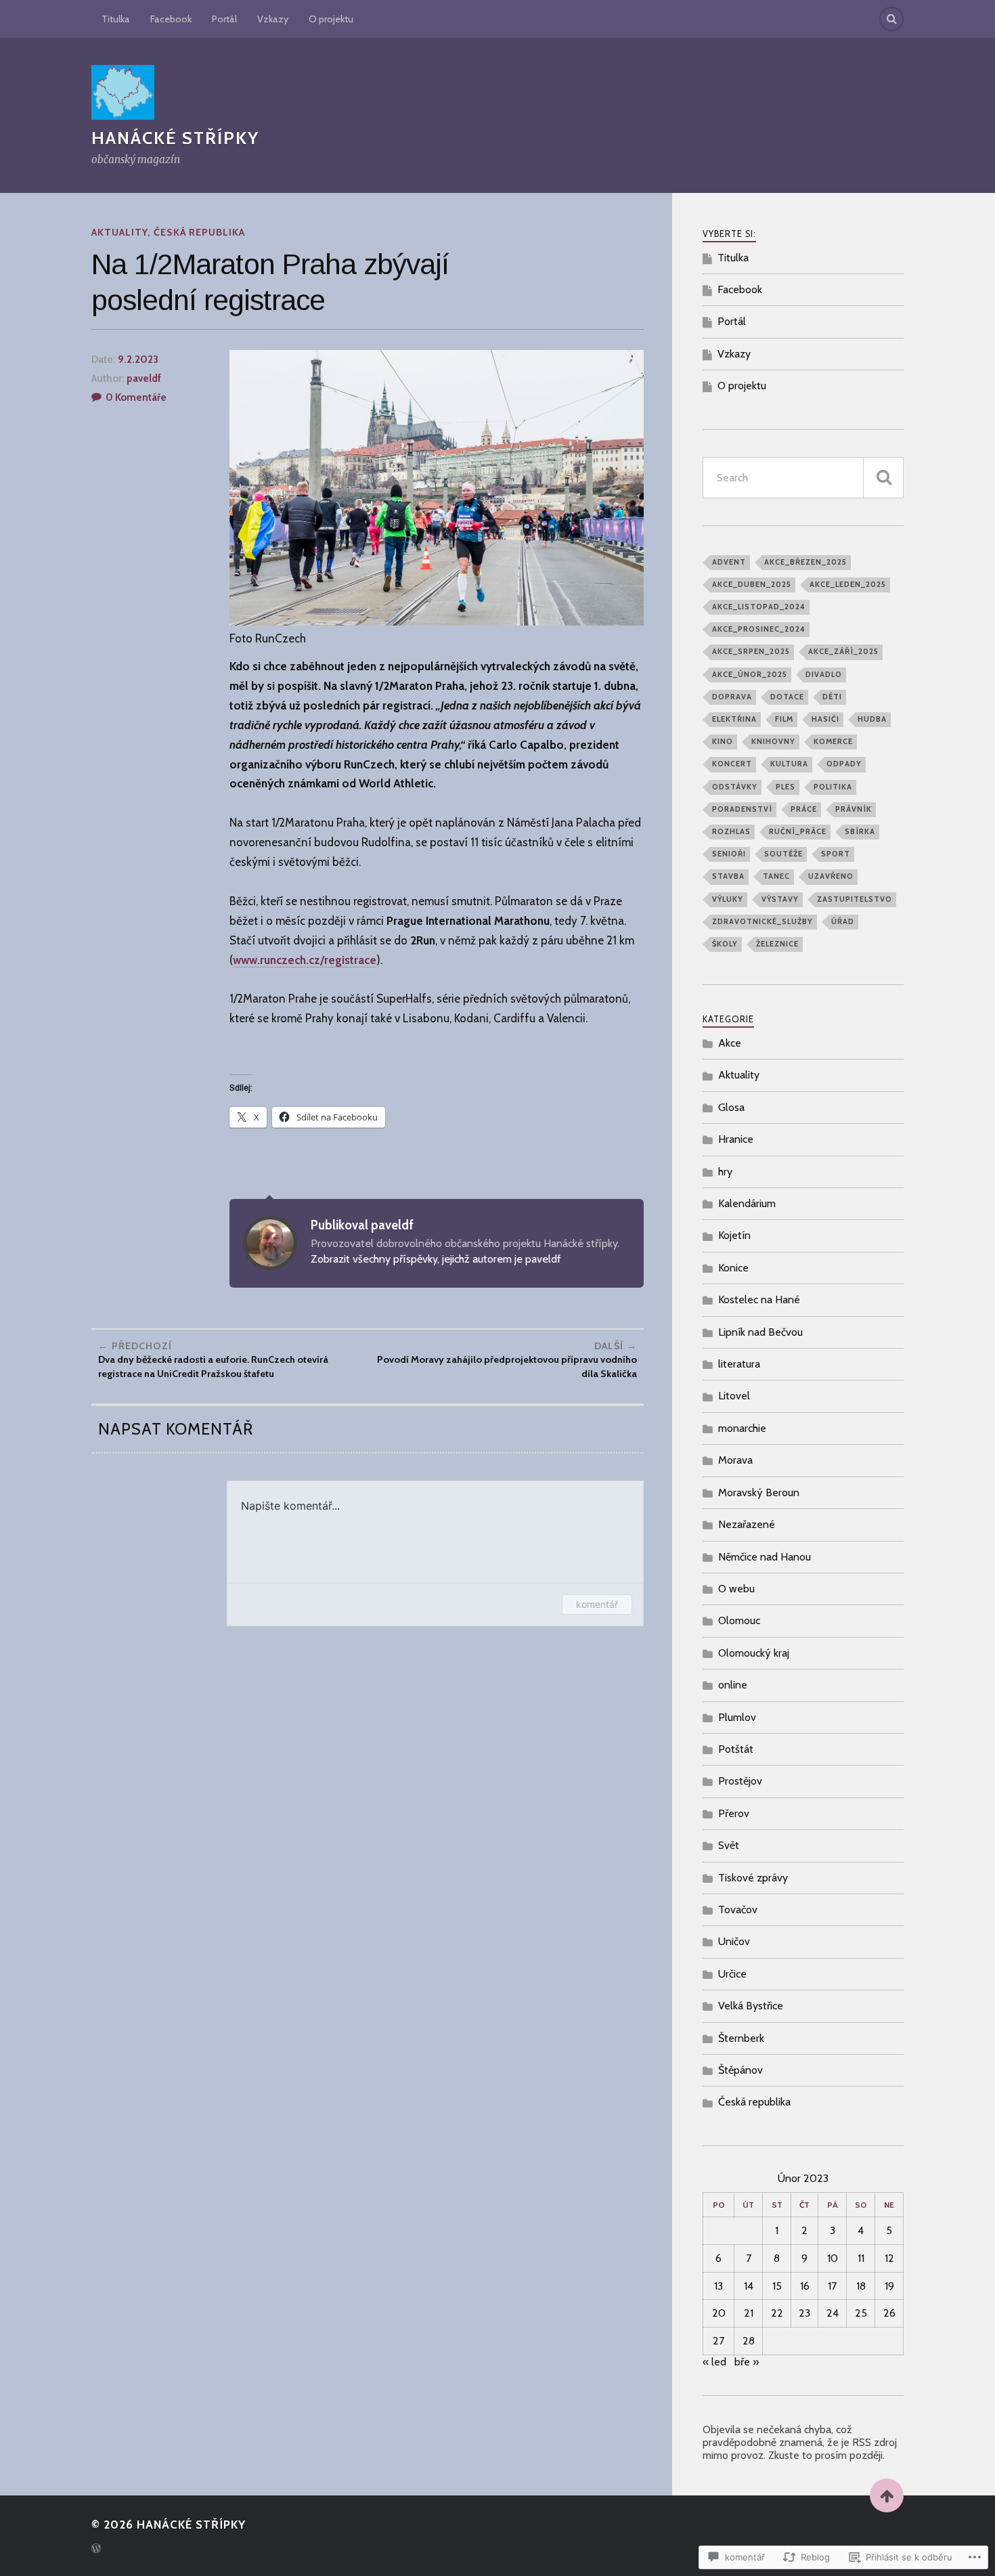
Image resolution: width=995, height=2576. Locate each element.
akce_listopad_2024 (759, 607)
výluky (728, 899)
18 (861, 2286)
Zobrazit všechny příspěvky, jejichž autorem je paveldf (436, 1259)
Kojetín (734, 1235)
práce (804, 809)
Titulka (116, 19)
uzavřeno (831, 876)
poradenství (742, 809)
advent (729, 562)
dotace (787, 697)
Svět (729, 1845)
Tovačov (738, 1909)
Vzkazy (273, 19)
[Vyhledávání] (883, 478)
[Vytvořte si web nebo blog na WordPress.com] (96, 2549)
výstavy (780, 899)
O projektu (331, 19)
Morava (735, 1460)
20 (719, 2313)
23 (804, 2313)
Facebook (171, 19)
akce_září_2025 (843, 651)
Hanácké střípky (175, 138)
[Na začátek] (887, 2495)
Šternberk (741, 2038)
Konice (733, 1268)
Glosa (731, 1107)
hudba (872, 719)
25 (861, 2313)
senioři (729, 854)
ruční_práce (798, 831)
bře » (747, 2362)
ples (786, 787)
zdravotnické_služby (762, 921)
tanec (776, 876)
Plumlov (737, 1717)
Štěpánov (740, 2070)
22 (777, 2313)
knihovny (773, 741)
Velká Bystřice (751, 2006)
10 (833, 2258)
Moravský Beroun (759, 1492)
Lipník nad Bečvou (760, 1332)
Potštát (736, 1749)
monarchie (742, 1428)
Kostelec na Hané (759, 1300)
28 (749, 2341)
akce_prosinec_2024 (759, 629)
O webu (736, 1589)
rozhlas (731, 831)
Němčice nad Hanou (765, 1557)
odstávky (735, 787)
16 (805, 2286)
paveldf (144, 378)
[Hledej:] (803, 478)
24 (833, 2313)
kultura (789, 764)
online (733, 1685)
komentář (597, 1604)
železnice (777, 944)
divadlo (824, 674)
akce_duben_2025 (752, 584)
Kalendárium (747, 1203)
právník (854, 809)
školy (725, 944)
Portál (224, 19)
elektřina (734, 719)
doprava (732, 697)
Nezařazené (747, 1524)
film (784, 719)
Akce (730, 1043)
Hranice (736, 1139)
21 (749, 2313)
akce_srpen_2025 (751, 651)
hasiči (825, 719)
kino (723, 741)
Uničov (734, 1941)
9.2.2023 (138, 359)
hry (725, 1172)
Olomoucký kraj (754, 1653)
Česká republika (199, 232)
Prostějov (740, 1781)
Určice (732, 1974)
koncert (732, 764)
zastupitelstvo (855, 899)
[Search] (891, 19)
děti (832, 697)
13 (718, 2286)
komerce (833, 741)
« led (714, 2362)
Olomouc (739, 1620)
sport (836, 854)
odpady (844, 764)
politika (833, 787)
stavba (728, 876)
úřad (843, 921)
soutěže (783, 854)
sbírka (860, 831)
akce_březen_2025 (805, 562)
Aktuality (119, 232)
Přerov (734, 1813)
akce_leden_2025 (848, 584)
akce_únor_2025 (750, 674)
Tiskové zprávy (753, 1878)
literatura (739, 1364)
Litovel (734, 1396)
